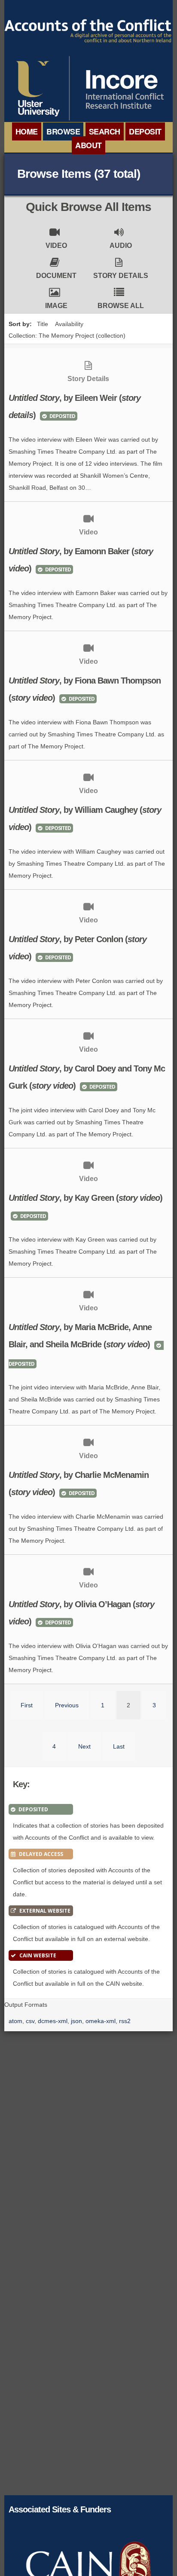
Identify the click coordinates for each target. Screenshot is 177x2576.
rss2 (125, 2021)
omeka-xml (101, 2021)
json (76, 2021)
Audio (121, 246)
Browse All (121, 306)
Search (105, 131)
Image (56, 306)
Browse (63, 131)
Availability (69, 324)
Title (43, 324)
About (88, 145)
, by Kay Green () (85, 1198)
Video (56, 246)
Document (56, 276)
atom (15, 2021)
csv (30, 2021)
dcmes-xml (53, 2021)
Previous (67, 1705)
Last (119, 1746)
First (27, 1705)
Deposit (145, 131)
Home (27, 131)
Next (84, 1746)
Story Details (121, 276)
